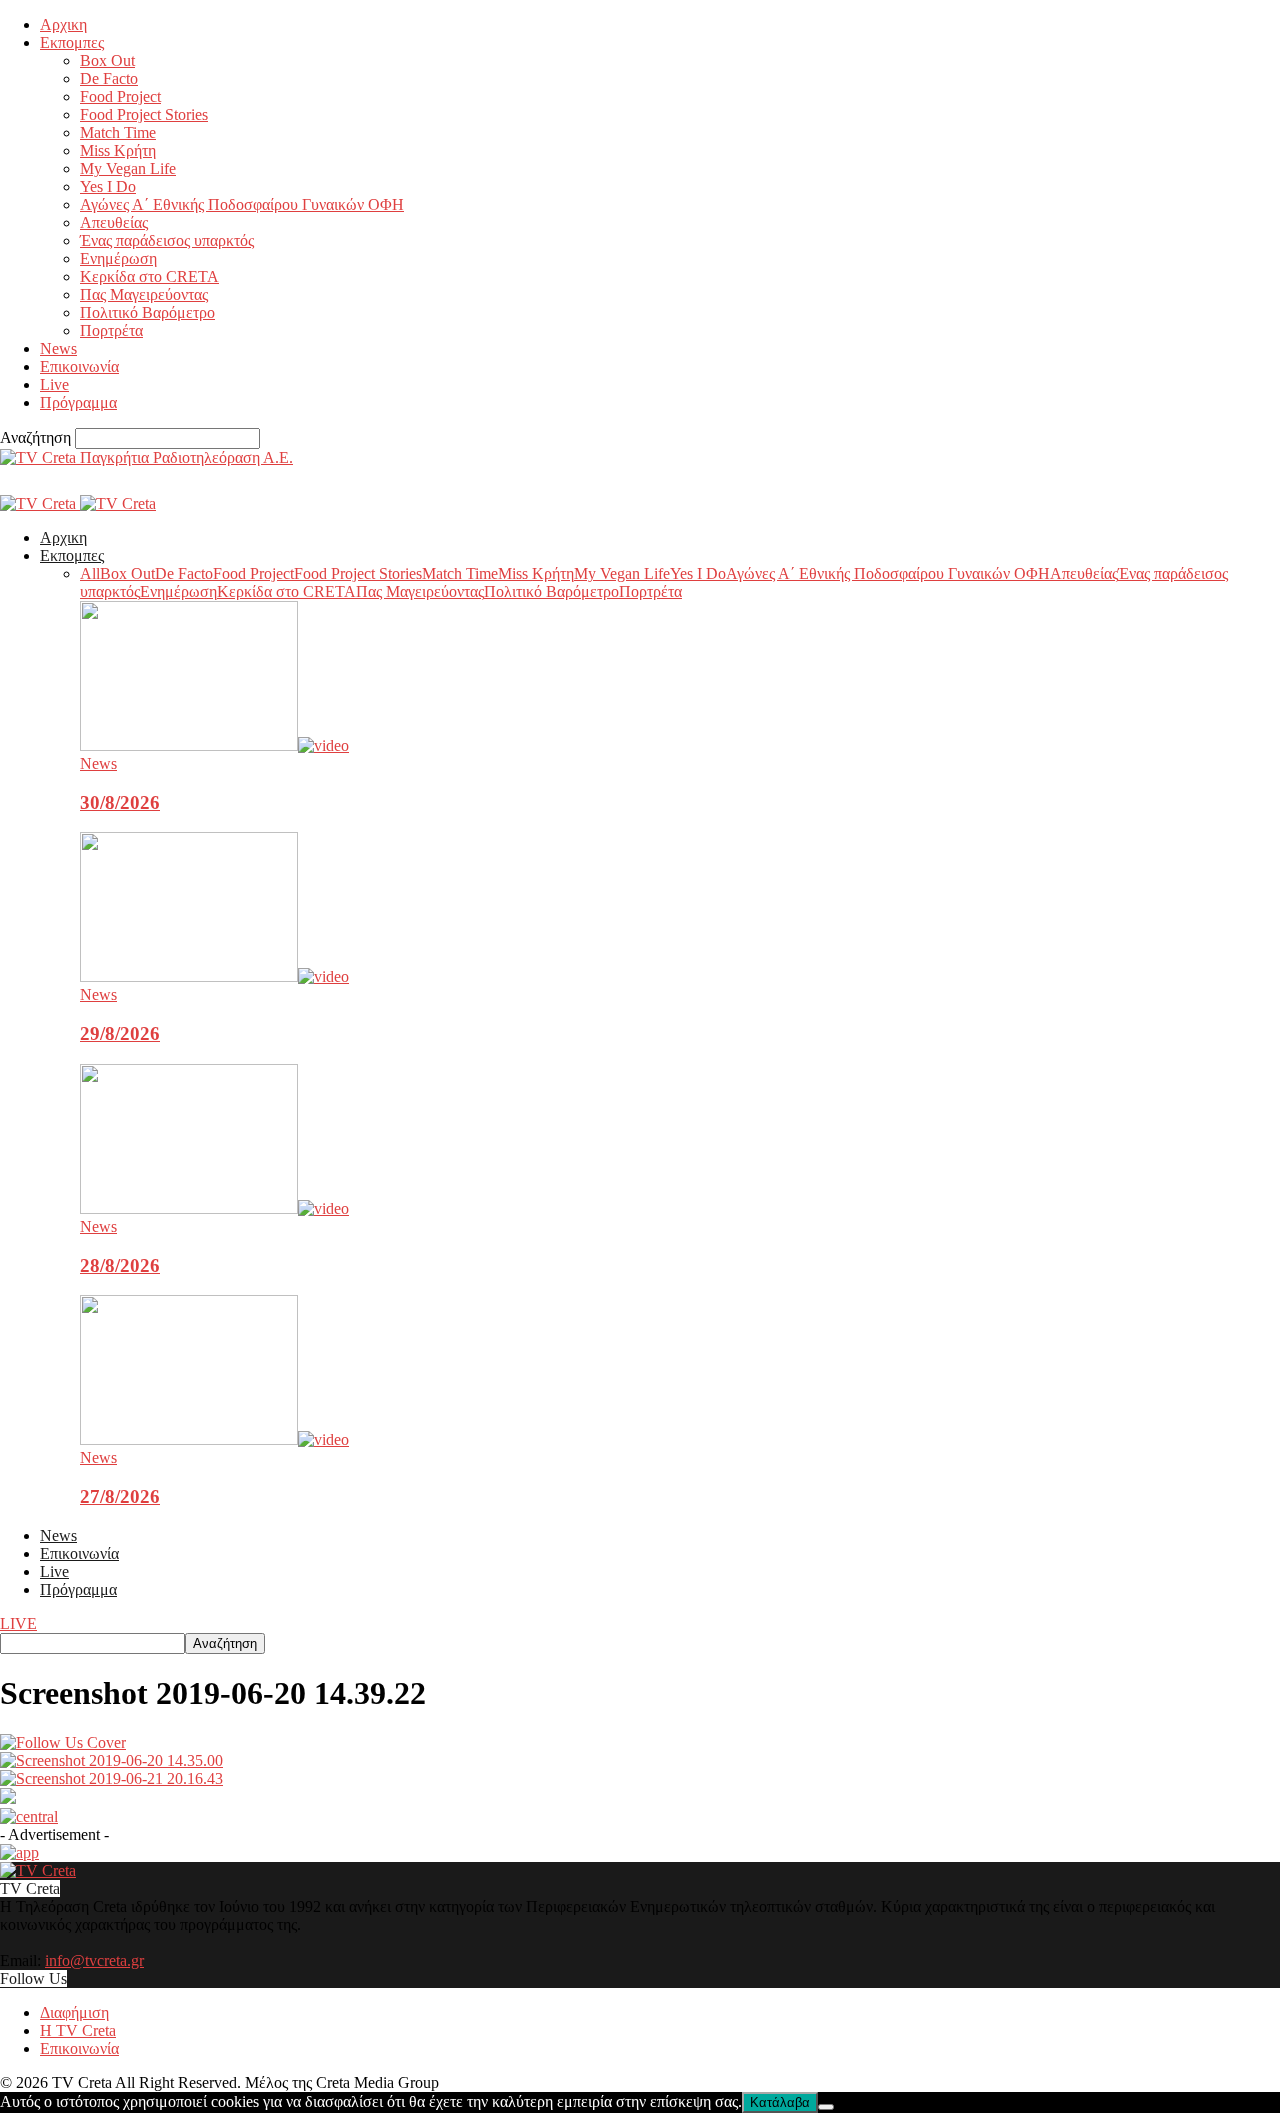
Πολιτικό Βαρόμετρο (147, 312)
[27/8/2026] (214, 1439)
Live (54, 384)
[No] (826, 2107)
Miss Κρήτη (118, 150)
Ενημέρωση (118, 258)
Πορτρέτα (111, 330)
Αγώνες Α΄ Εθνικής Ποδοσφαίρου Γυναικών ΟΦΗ (242, 204)
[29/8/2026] (214, 976)
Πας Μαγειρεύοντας (144, 294)
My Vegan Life (128, 168)
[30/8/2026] (214, 745)
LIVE (18, 1623)
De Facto (109, 78)
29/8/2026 (120, 1033)
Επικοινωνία (79, 366)
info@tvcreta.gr (94, 1960)
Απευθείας (114, 222)
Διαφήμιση (74, 2012)
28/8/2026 (120, 1265)
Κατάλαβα (780, 2102)
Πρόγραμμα (78, 402)
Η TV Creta (78, 2030)
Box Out (107, 60)
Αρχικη (63, 24)
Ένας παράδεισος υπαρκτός (167, 240)
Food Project (120, 96)
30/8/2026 (120, 802)
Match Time (118, 132)
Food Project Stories (144, 114)
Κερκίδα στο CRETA (149, 276)
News (58, 348)
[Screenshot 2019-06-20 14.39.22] (63, 1742)
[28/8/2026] (214, 1208)
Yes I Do (108, 186)
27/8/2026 (120, 1496)
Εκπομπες (72, 42)
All (90, 573)
